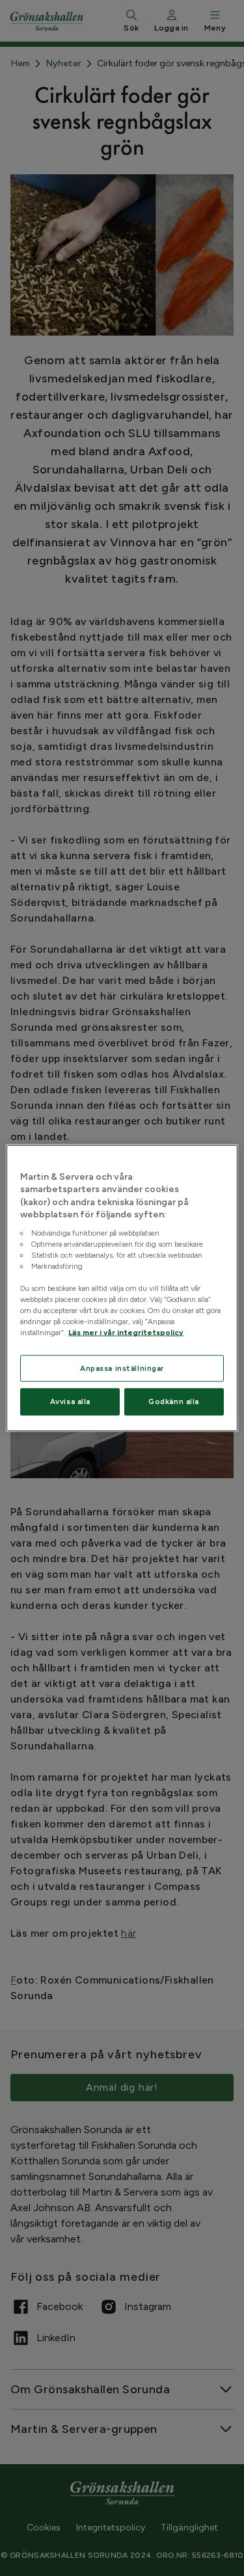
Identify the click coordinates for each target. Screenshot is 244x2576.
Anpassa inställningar (122, 1368)
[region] (122, 1288)
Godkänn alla (174, 1401)
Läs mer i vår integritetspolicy (126, 1333)
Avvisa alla (70, 1401)
